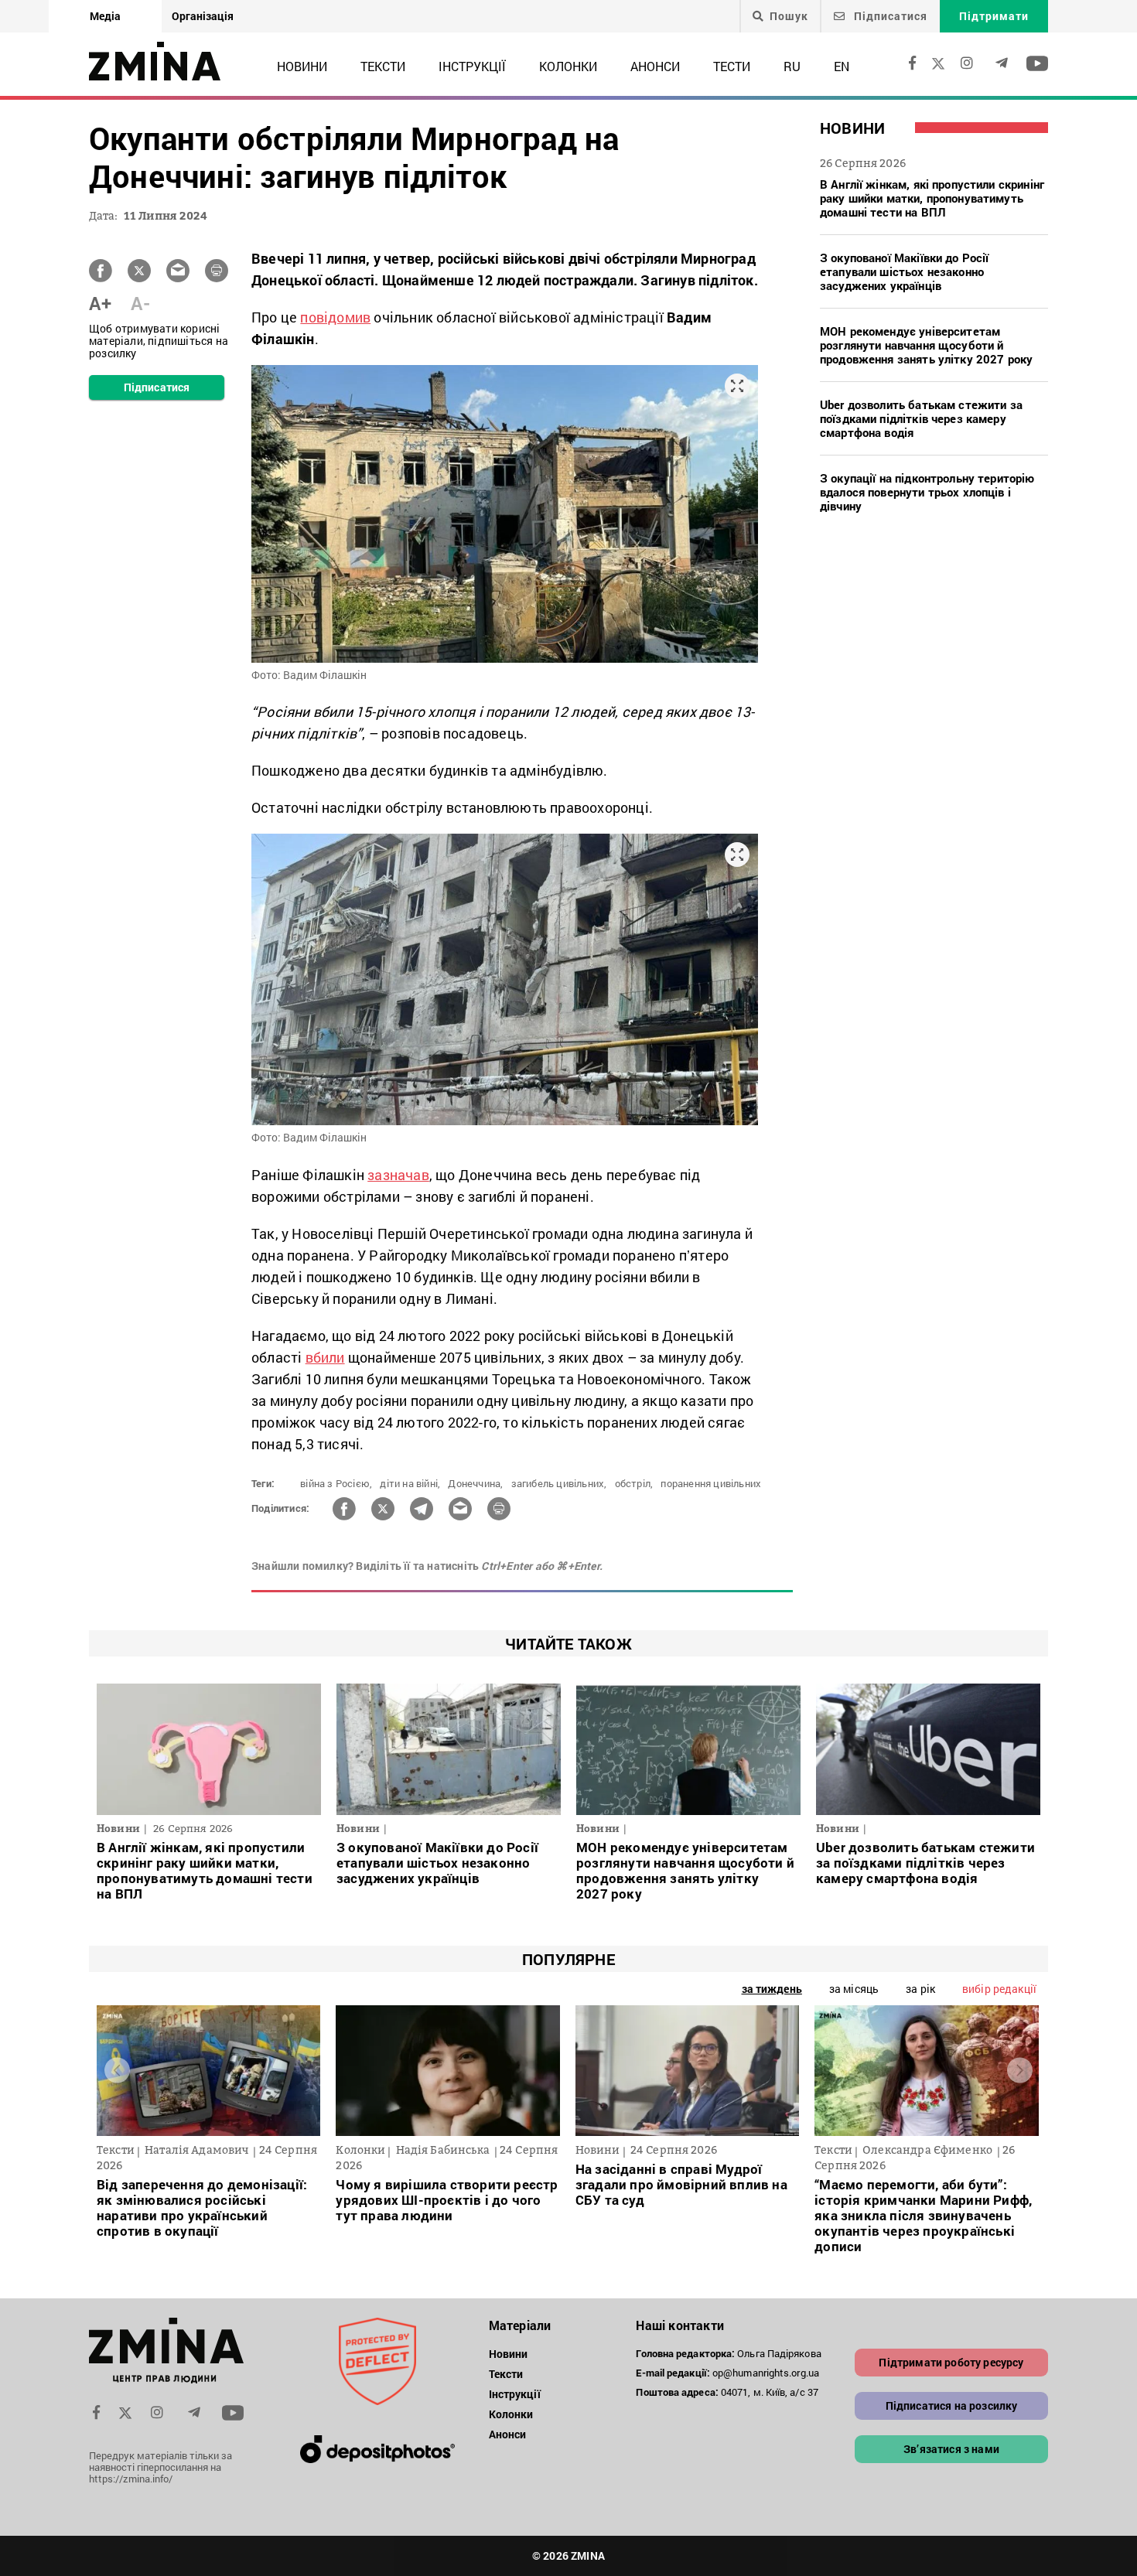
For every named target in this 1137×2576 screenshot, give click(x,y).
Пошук (789, 16)
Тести (732, 66)
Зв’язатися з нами (951, 2449)
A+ (100, 303)
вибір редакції (999, 1989)
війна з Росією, (336, 1483)
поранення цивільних (711, 1483)
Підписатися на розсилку (952, 2405)
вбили (325, 1357)
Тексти (383, 66)
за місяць (854, 1989)
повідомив (335, 317)
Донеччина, (475, 1483)
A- (140, 303)
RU (792, 66)
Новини (302, 66)
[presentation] (117, 2071)
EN (842, 66)
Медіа (105, 16)
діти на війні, (410, 1483)
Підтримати (994, 16)
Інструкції (472, 66)
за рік (920, 1989)
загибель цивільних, (559, 1483)
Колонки (568, 66)
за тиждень (772, 1989)
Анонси (655, 66)
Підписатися (889, 16)
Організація (203, 16)
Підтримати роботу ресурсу (951, 2362)
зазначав (398, 1175)
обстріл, (634, 1483)
